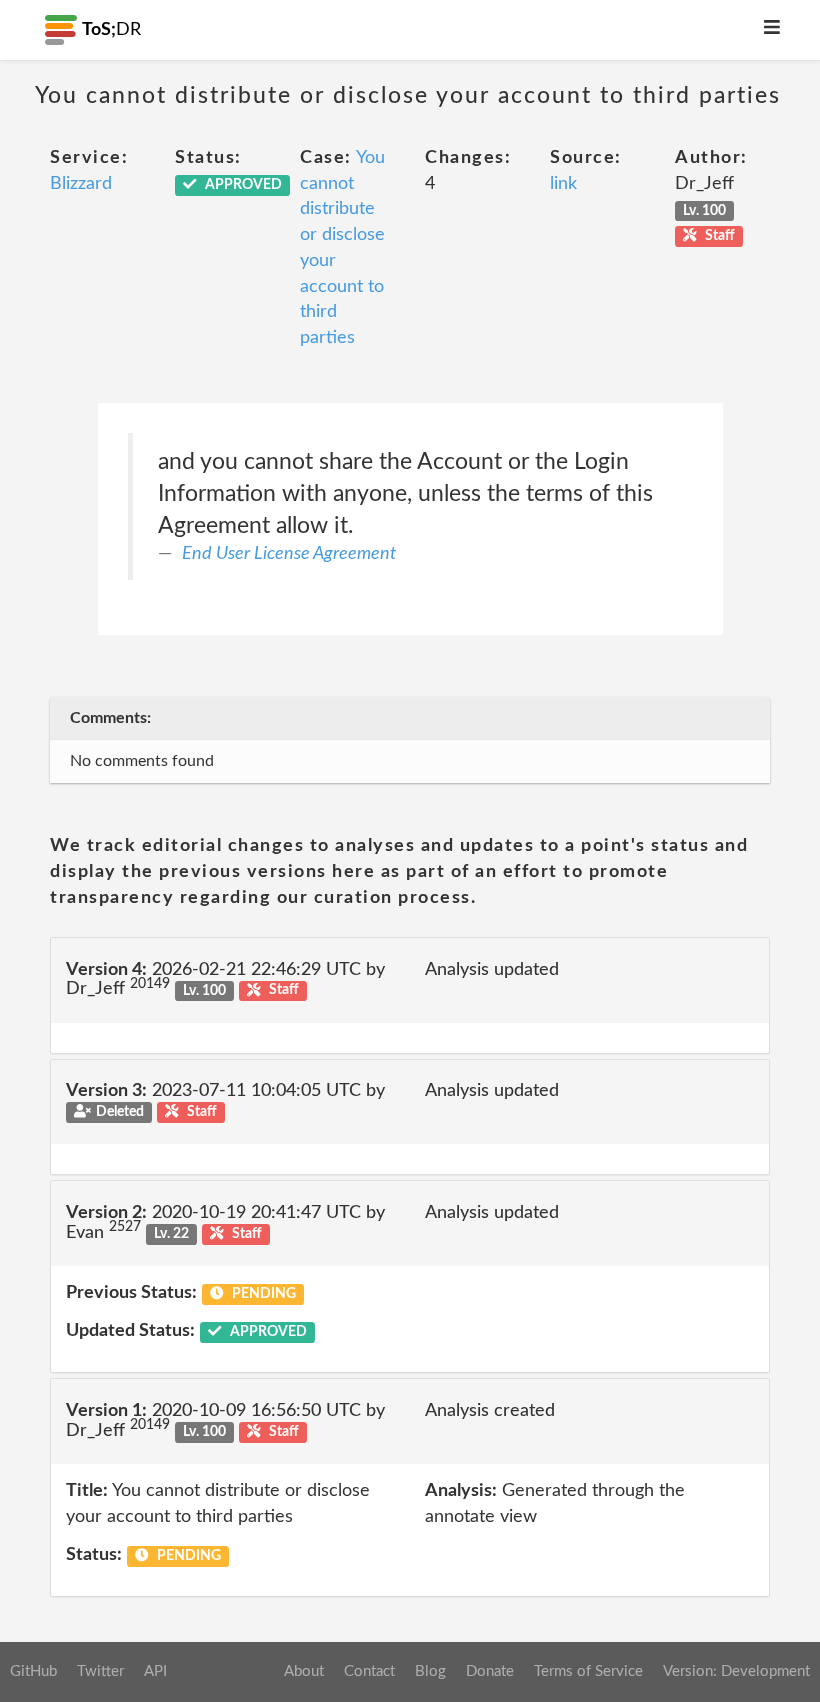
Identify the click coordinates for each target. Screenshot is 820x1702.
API (155, 1671)
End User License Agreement (289, 554)
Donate (490, 1671)
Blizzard (81, 184)
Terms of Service (588, 1671)
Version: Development (736, 1671)
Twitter (100, 1671)
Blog (430, 1671)
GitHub (33, 1671)
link (563, 184)
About (304, 1671)
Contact (369, 1671)
